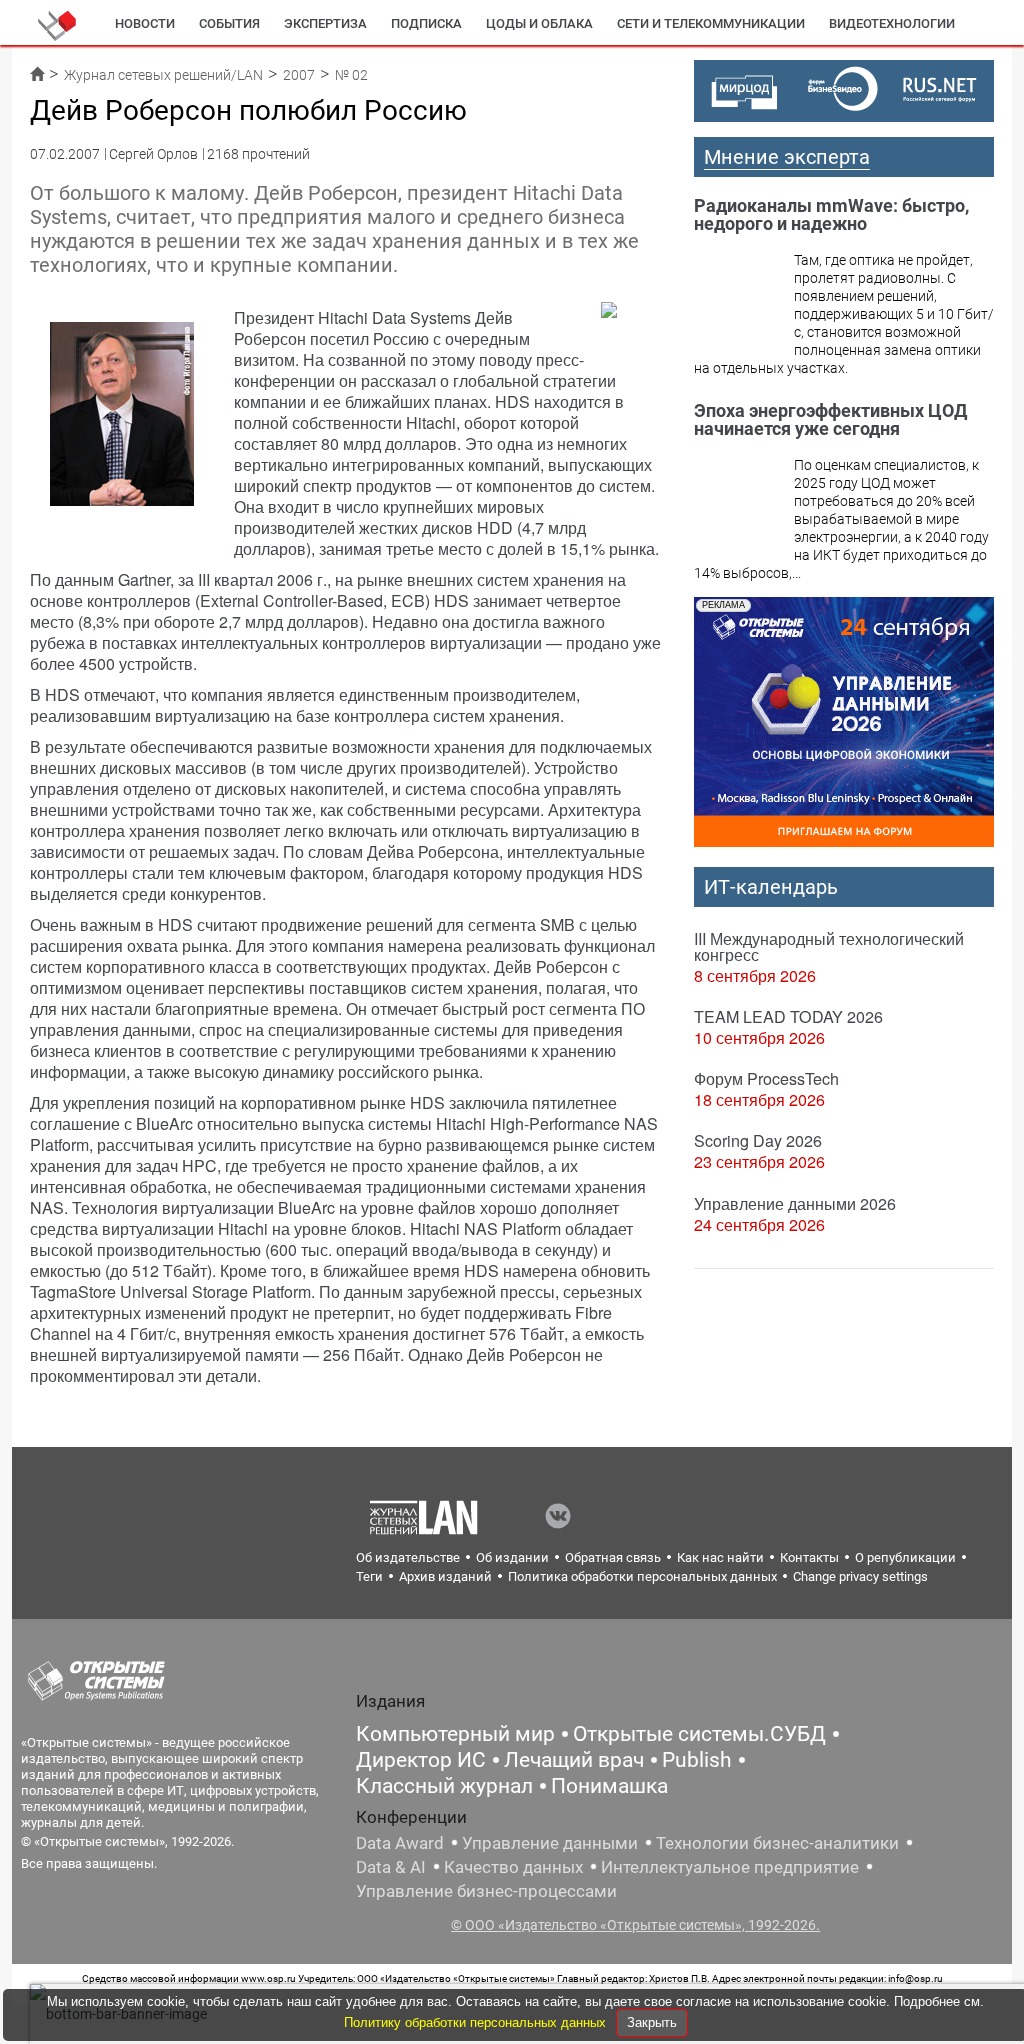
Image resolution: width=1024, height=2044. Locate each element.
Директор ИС (421, 1760)
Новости (145, 23)
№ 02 (351, 75)
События (229, 23)
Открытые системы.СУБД (699, 1734)
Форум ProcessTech (766, 1078)
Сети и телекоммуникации (711, 23)
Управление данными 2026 (795, 1203)
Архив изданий (445, 1576)
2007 (299, 75)
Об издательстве (408, 1557)
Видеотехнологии (892, 23)
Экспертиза (325, 23)
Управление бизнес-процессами (486, 1891)
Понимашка (609, 1786)
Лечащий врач (574, 1760)
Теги (369, 1576)
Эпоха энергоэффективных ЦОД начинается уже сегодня (830, 419)
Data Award (400, 1843)
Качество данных (513, 1867)
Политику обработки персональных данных (477, 2022)
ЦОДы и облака (539, 23)
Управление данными (550, 1843)
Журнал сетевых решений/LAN (163, 75)
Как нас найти (720, 1557)
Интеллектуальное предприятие (730, 1867)
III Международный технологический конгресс (829, 946)
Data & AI (391, 1867)
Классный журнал (444, 1786)
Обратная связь (613, 1557)
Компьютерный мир (455, 1734)
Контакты (809, 1557)
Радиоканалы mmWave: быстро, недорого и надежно (831, 214)
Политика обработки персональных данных (642, 1576)
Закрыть (652, 2022)
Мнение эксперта (787, 157)
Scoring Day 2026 (758, 1140)
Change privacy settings (860, 1576)
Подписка (426, 23)
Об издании (512, 1557)
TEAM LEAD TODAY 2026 (788, 1016)
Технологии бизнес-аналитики (777, 1843)
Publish (697, 1760)
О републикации (905, 1557)
